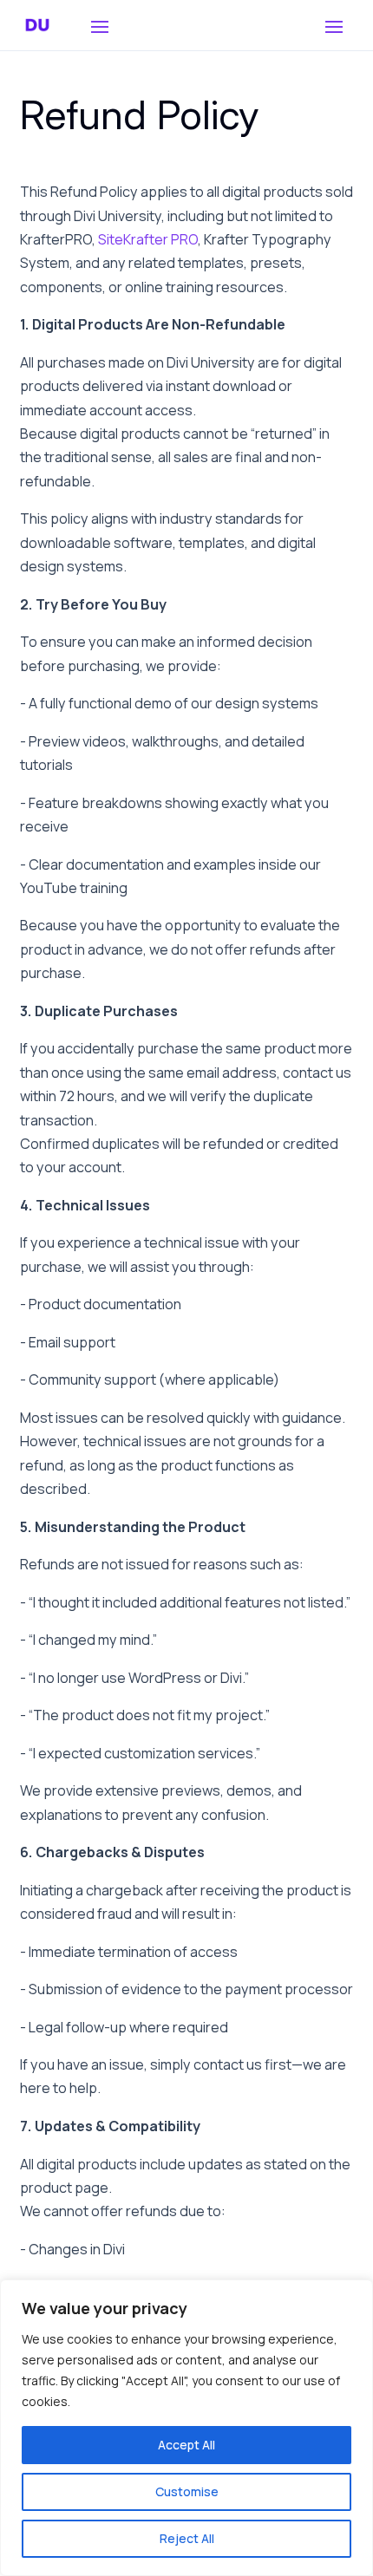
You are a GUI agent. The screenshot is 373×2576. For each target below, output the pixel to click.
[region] (186, 2428)
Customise (187, 2491)
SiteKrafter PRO (148, 239)
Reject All (187, 2538)
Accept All (186, 2445)
